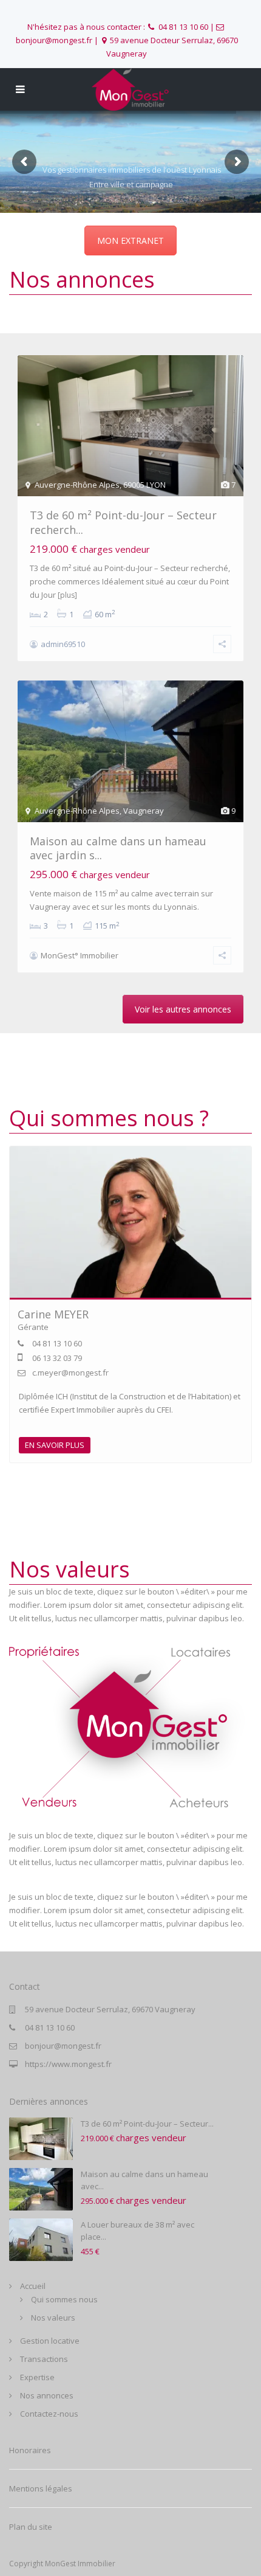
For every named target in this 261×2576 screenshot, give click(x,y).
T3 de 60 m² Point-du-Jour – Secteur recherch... (123, 522)
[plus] (67, 595)
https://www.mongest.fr (68, 2064)
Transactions (44, 2359)
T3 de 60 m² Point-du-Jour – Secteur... (147, 2124)
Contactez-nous (49, 2414)
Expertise (37, 2377)
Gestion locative (50, 2341)
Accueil (33, 2286)
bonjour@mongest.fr (63, 2046)
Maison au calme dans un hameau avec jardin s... (118, 848)
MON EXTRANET (130, 241)
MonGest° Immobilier (80, 955)
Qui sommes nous (64, 2299)
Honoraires (30, 2450)
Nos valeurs (53, 2318)
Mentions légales (41, 2488)
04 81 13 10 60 (183, 27)
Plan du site (31, 2527)
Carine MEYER (53, 1314)
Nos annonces (47, 2395)
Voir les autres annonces (183, 1009)
